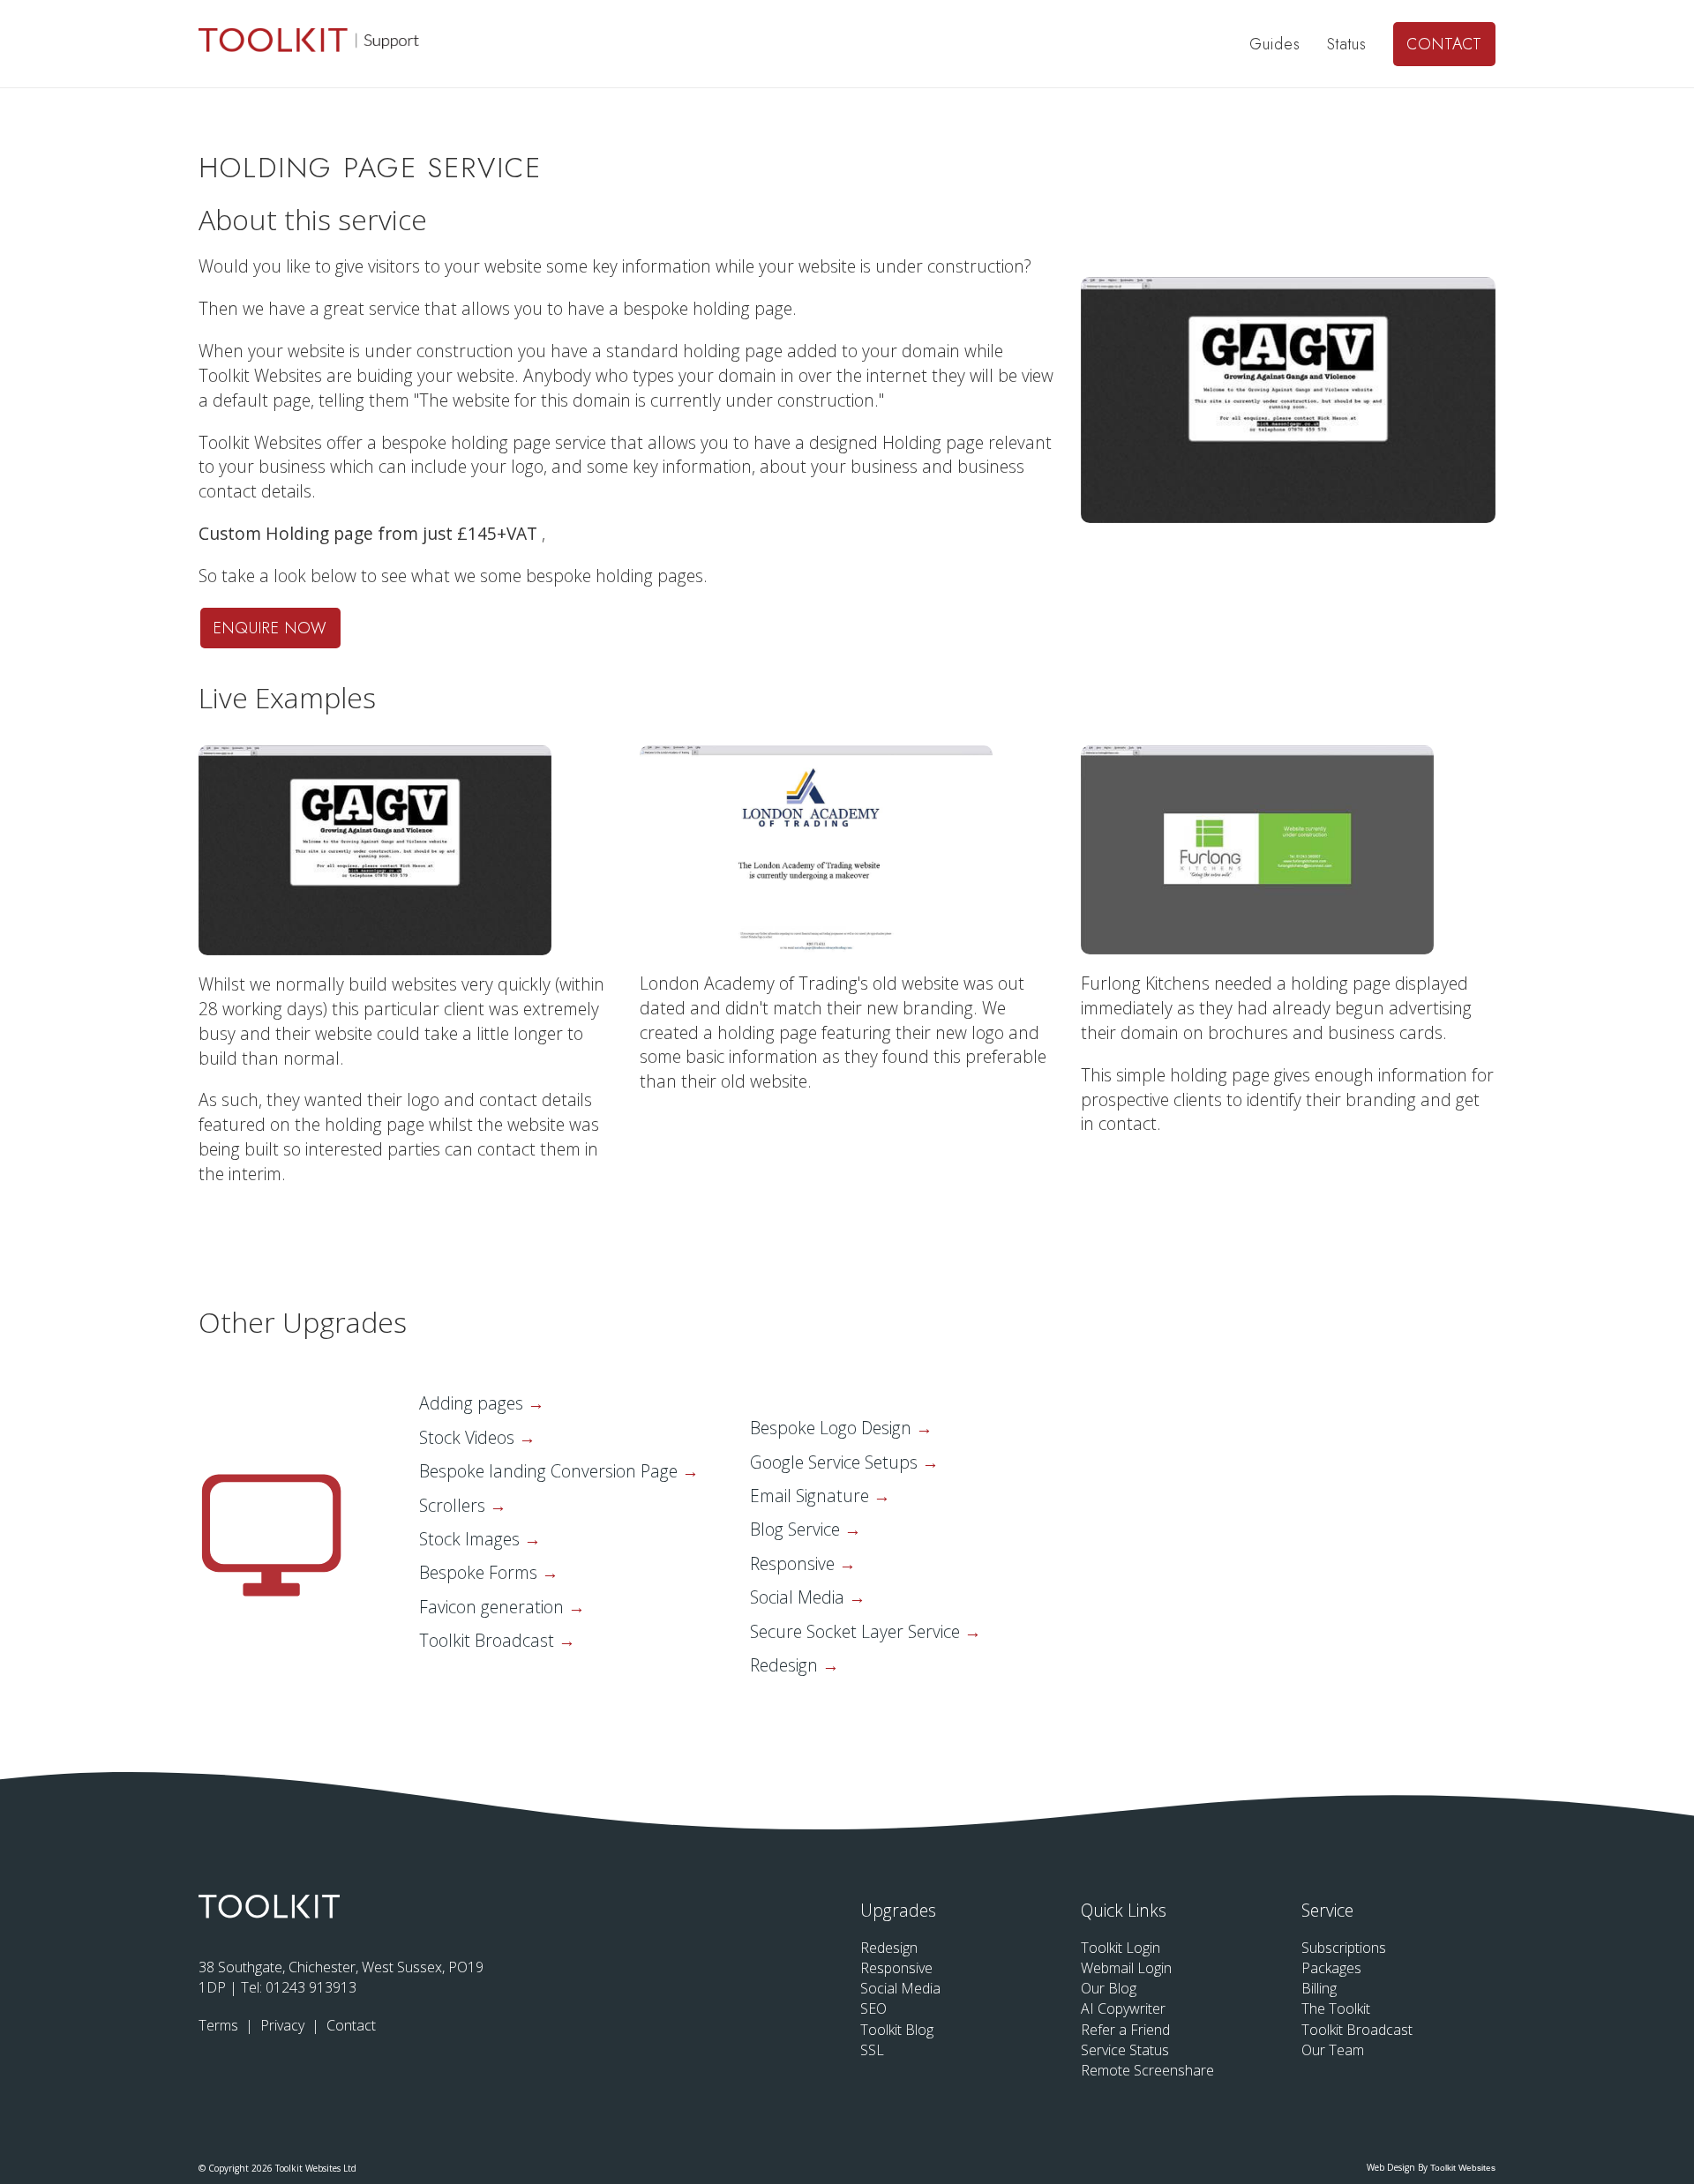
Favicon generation (494, 1607)
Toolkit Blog (897, 2030)
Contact (1444, 44)
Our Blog (1109, 1988)
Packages (1331, 1968)
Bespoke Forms (480, 1572)
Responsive (795, 1563)
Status (1347, 44)
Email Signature (812, 1496)
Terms (220, 2025)
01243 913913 (311, 1987)
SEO (873, 2008)
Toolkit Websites (1463, 2168)
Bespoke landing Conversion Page (551, 1471)
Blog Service (797, 1529)
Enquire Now (270, 628)
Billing (1319, 1988)
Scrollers (454, 1505)
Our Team (1333, 2050)
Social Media (799, 1597)
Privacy (284, 2025)
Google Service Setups (836, 1462)
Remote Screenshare (1147, 2070)
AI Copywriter (1123, 2008)
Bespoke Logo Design (833, 1428)
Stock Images (472, 1539)
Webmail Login (1126, 1968)
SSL (872, 2050)
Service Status (1125, 2050)
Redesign (786, 1665)
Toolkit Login (1121, 1948)
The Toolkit (1336, 2008)
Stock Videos (469, 1437)
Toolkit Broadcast (489, 1640)
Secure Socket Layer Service (857, 1631)
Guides (1275, 44)
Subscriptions (1344, 1948)
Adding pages (473, 1403)
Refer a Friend (1125, 2030)
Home (1201, 44)
